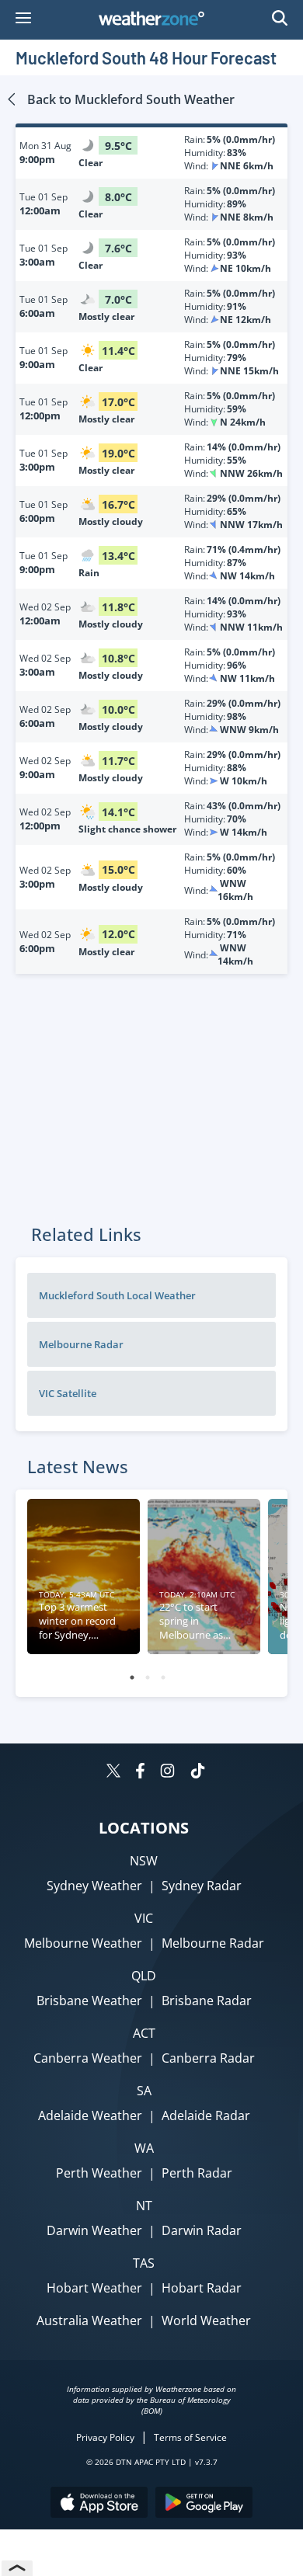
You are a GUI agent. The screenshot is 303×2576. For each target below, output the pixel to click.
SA (144, 2091)
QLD (144, 1976)
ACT (144, 2033)
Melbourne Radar (213, 1943)
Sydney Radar (202, 1886)
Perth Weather (99, 2173)
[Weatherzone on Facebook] (140, 1773)
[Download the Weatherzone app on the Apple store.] (99, 2504)
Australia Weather (89, 2320)
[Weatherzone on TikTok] (198, 1773)
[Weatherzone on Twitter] (113, 1773)
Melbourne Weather (83, 1943)
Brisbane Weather (89, 2001)
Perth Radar (197, 2173)
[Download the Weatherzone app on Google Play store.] (204, 2504)
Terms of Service (190, 2437)
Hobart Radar (202, 2288)
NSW (144, 1861)
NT (144, 2206)
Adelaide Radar (206, 2115)
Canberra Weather (88, 2058)
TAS (144, 2263)
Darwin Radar (202, 2230)
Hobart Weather (94, 2288)
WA (144, 2148)
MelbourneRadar (81, 1344)
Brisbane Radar (207, 2001)
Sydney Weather (94, 1886)
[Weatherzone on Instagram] (167, 1773)
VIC (144, 1918)
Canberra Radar (208, 2058)
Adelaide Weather (90, 2115)
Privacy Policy (105, 2437)
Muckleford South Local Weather (117, 1295)
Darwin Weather (94, 2230)
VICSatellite (68, 1393)
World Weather (206, 2320)
